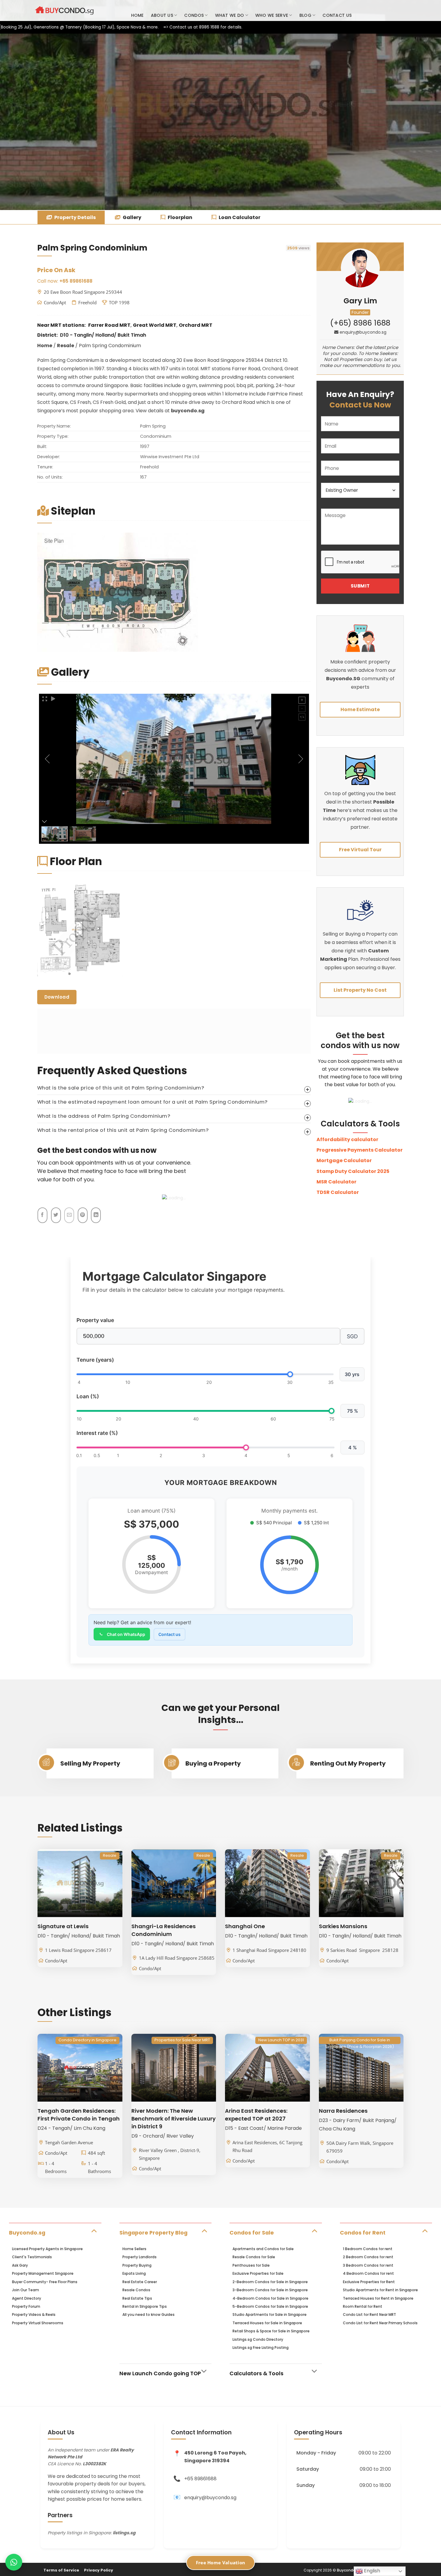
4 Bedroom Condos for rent (368, 2273)
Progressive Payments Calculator (360, 1150)
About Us (162, 15)
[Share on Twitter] (56, 1215)
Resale (66, 346)
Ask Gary (20, 2265)
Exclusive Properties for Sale (258, 2273)
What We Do (230, 15)
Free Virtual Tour (360, 850)
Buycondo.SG (343, 679)
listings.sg (124, 2533)
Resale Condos (136, 2290)
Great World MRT (155, 325)
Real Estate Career (140, 2282)
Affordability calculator (347, 1139)
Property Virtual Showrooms (38, 2323)
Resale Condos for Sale (254, 2257)
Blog (305, 15)
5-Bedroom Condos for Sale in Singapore (270, 2306)
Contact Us (337, 15)
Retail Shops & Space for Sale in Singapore (271, 2331)
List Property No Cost (360, 990)
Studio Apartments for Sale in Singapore (270, 2314)
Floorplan (180, 217)
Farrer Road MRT (109, 325)
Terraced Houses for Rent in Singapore (378, 2298)
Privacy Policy (99, 2570)
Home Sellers (134, 2249)
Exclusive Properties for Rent (369, 2282)
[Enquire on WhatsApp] (14, 2562)
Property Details (75, 217)
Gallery (132, 217)
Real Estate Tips (137, 2298)
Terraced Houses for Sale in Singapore (267, 2323)
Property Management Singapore (43, 2273)
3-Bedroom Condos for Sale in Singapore (270, 2290)
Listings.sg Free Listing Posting (261, 2348)
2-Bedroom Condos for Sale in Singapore (270, 2282)
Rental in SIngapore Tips (145, 2306)
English (371, 2571)
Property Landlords (139, 2257)
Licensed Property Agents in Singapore (47, 2249)
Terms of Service (61, 2570)
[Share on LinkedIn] (96, 1215)
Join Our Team (25, 2290)
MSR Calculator (336, 1182)
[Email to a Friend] (69, 1215)
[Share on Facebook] (42, 1215)
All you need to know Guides (148, 2314)
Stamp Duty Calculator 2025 (353, 1171)
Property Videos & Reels (34, 2314)
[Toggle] (94, 2230)
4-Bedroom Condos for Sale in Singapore (270, 2298)
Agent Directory (27, 2298)
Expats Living (134, 2273)
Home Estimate (360, 709)
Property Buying (137, 2265)
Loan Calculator (239, 217)
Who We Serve (272, 15)
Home (137, 15)
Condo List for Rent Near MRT (369, 2314)
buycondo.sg (188, 411)
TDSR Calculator (338, 1192)
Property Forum (26, 2306)
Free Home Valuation (221, 2562)
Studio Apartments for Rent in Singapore (380, 2290)
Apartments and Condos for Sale (263, 2249)
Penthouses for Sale (251, 2265)
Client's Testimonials (32, 2257)
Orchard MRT (196, 325)
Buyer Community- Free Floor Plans (45, 2282)
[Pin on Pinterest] (83, 1215)
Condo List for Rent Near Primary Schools (380, 2323)
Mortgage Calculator (344, 1160)
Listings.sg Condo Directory (258, 2339)
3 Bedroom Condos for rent (368, 2265)
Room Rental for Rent (363, 2306)
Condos (194, 15)
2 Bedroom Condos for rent (368, 2257)
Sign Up (394, 11)
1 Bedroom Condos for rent (368, 2249)
